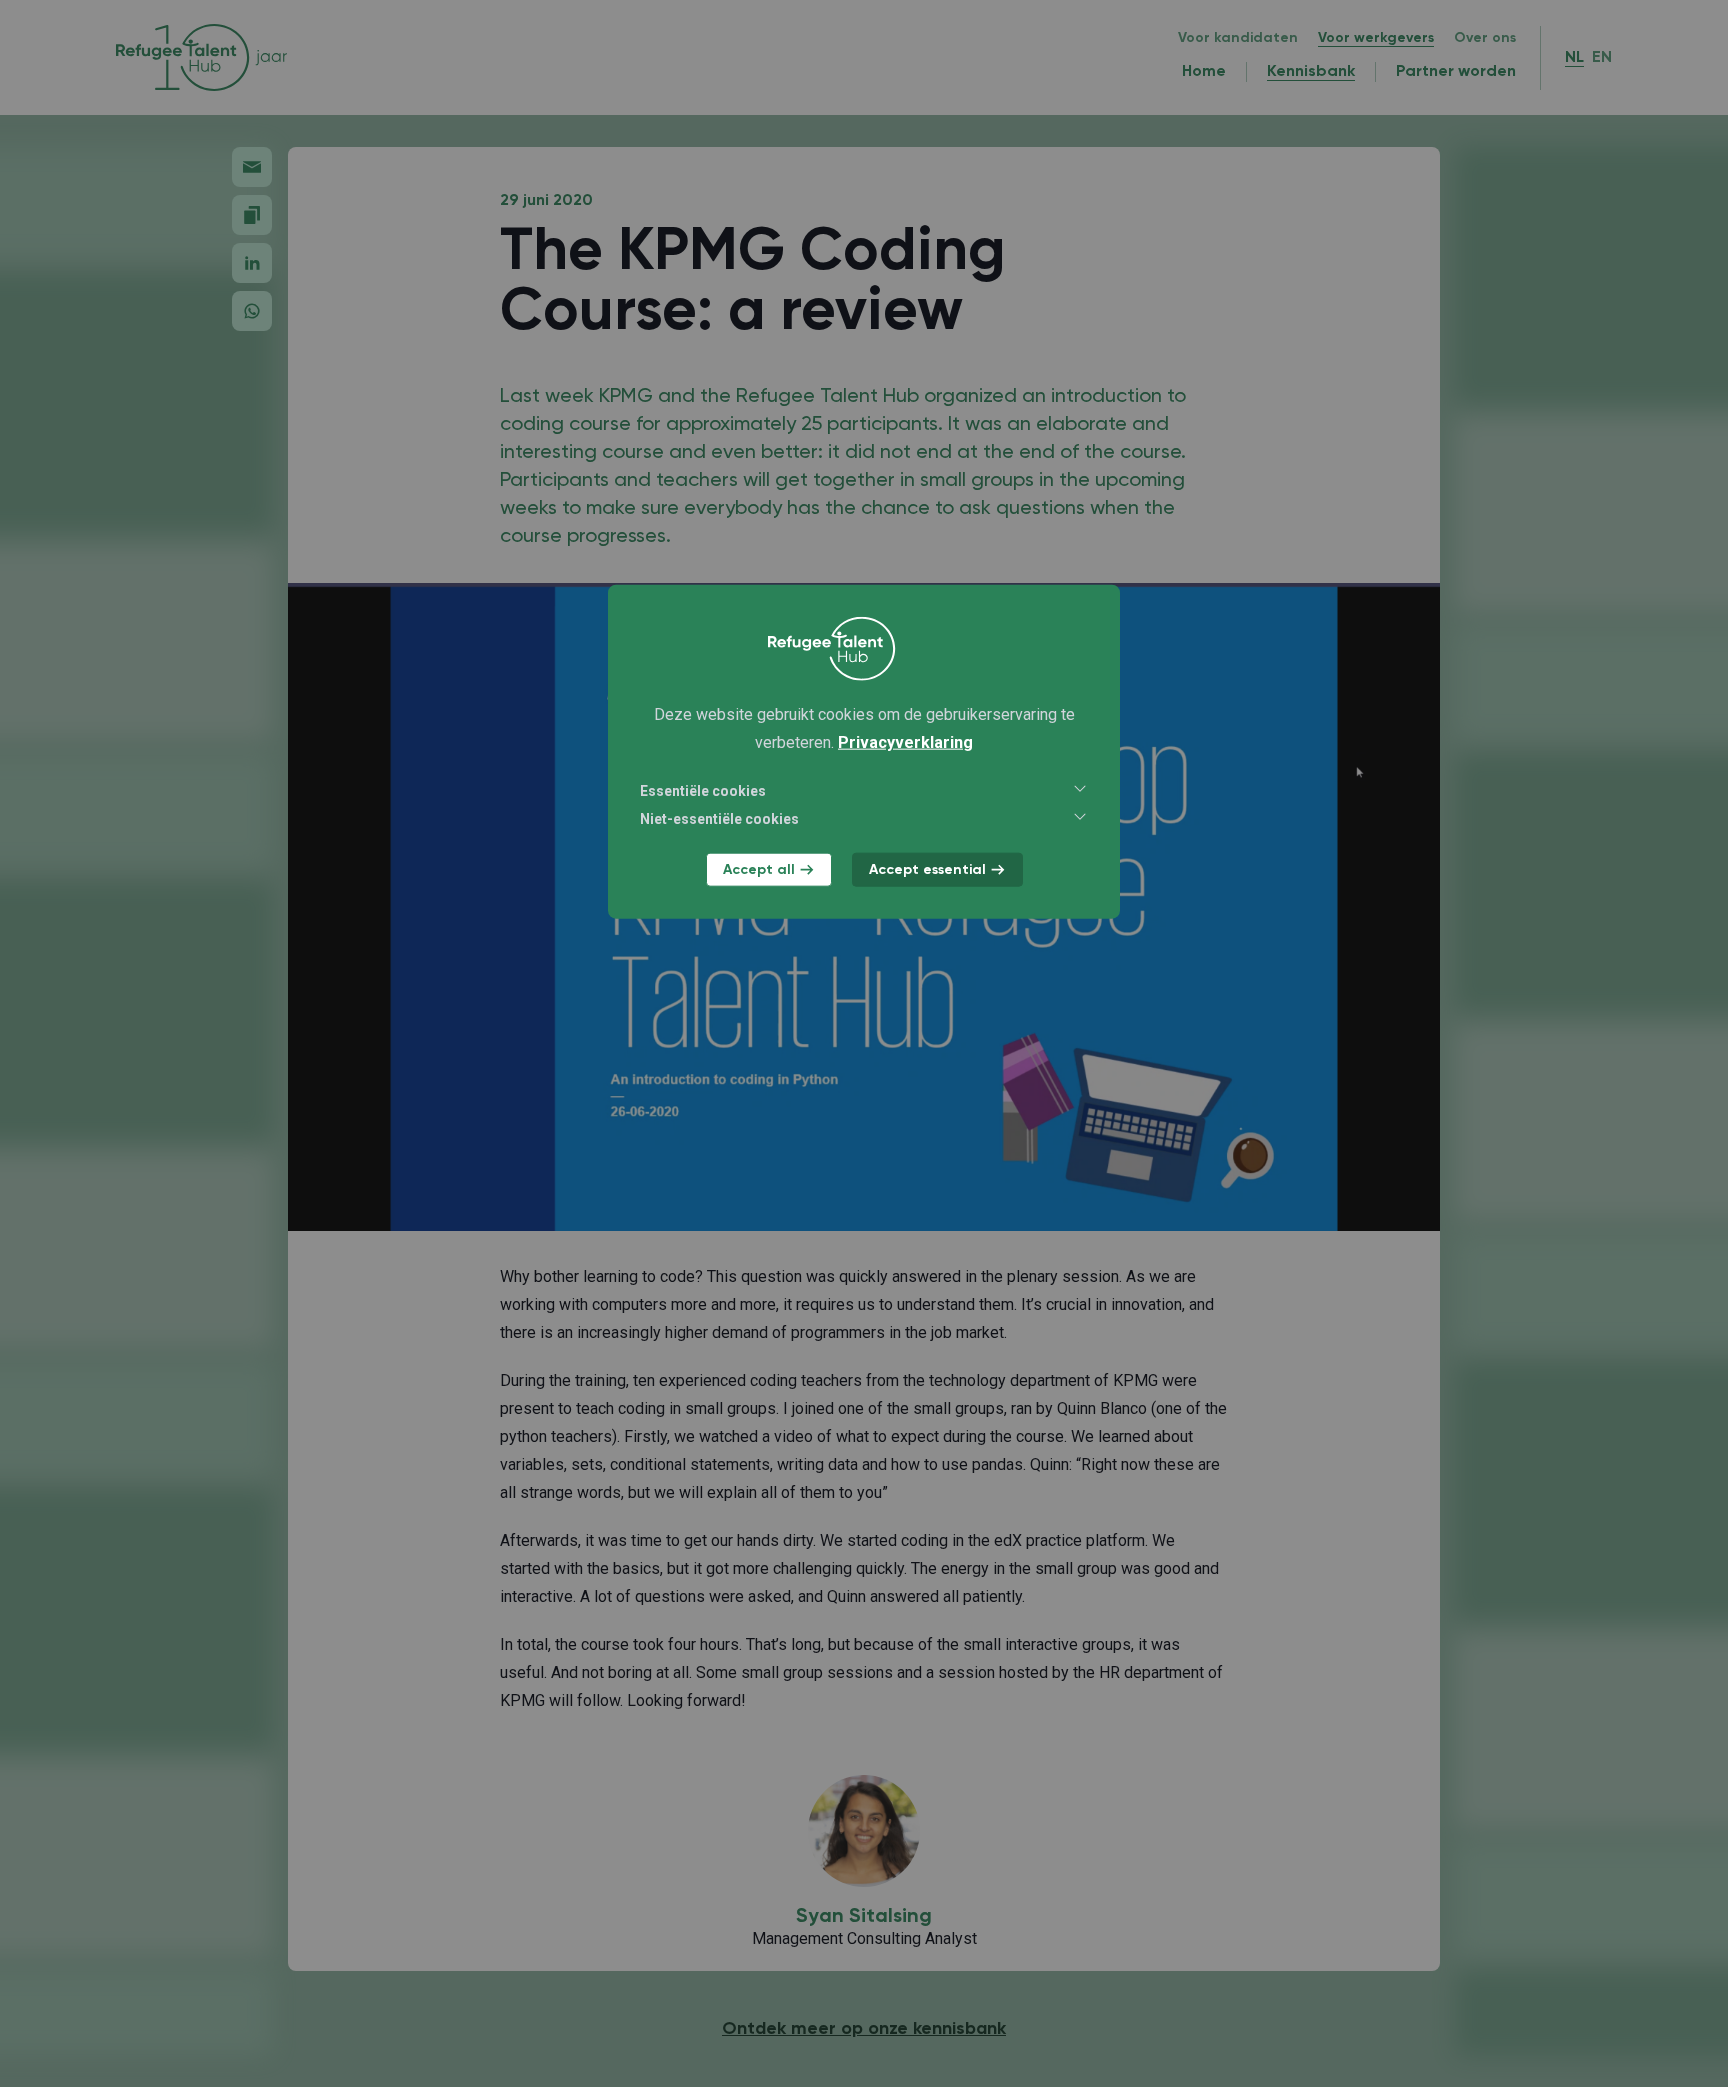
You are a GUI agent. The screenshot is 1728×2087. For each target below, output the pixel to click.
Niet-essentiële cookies (719, 818)
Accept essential (927, 869)
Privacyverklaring (905, 741)
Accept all (759, 869)
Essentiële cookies (703, 790)
